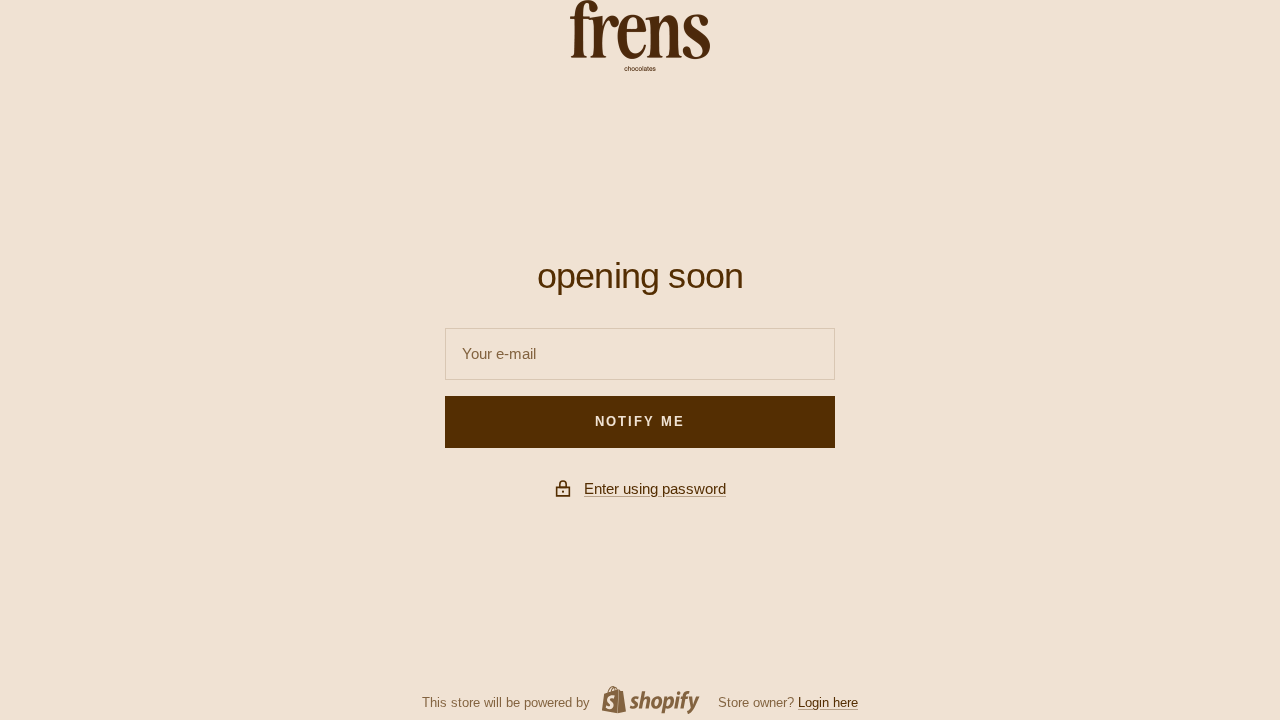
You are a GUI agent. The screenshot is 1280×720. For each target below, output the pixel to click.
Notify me (640, 421)
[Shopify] (645, 703)
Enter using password (655, 488)
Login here (828, 702)
